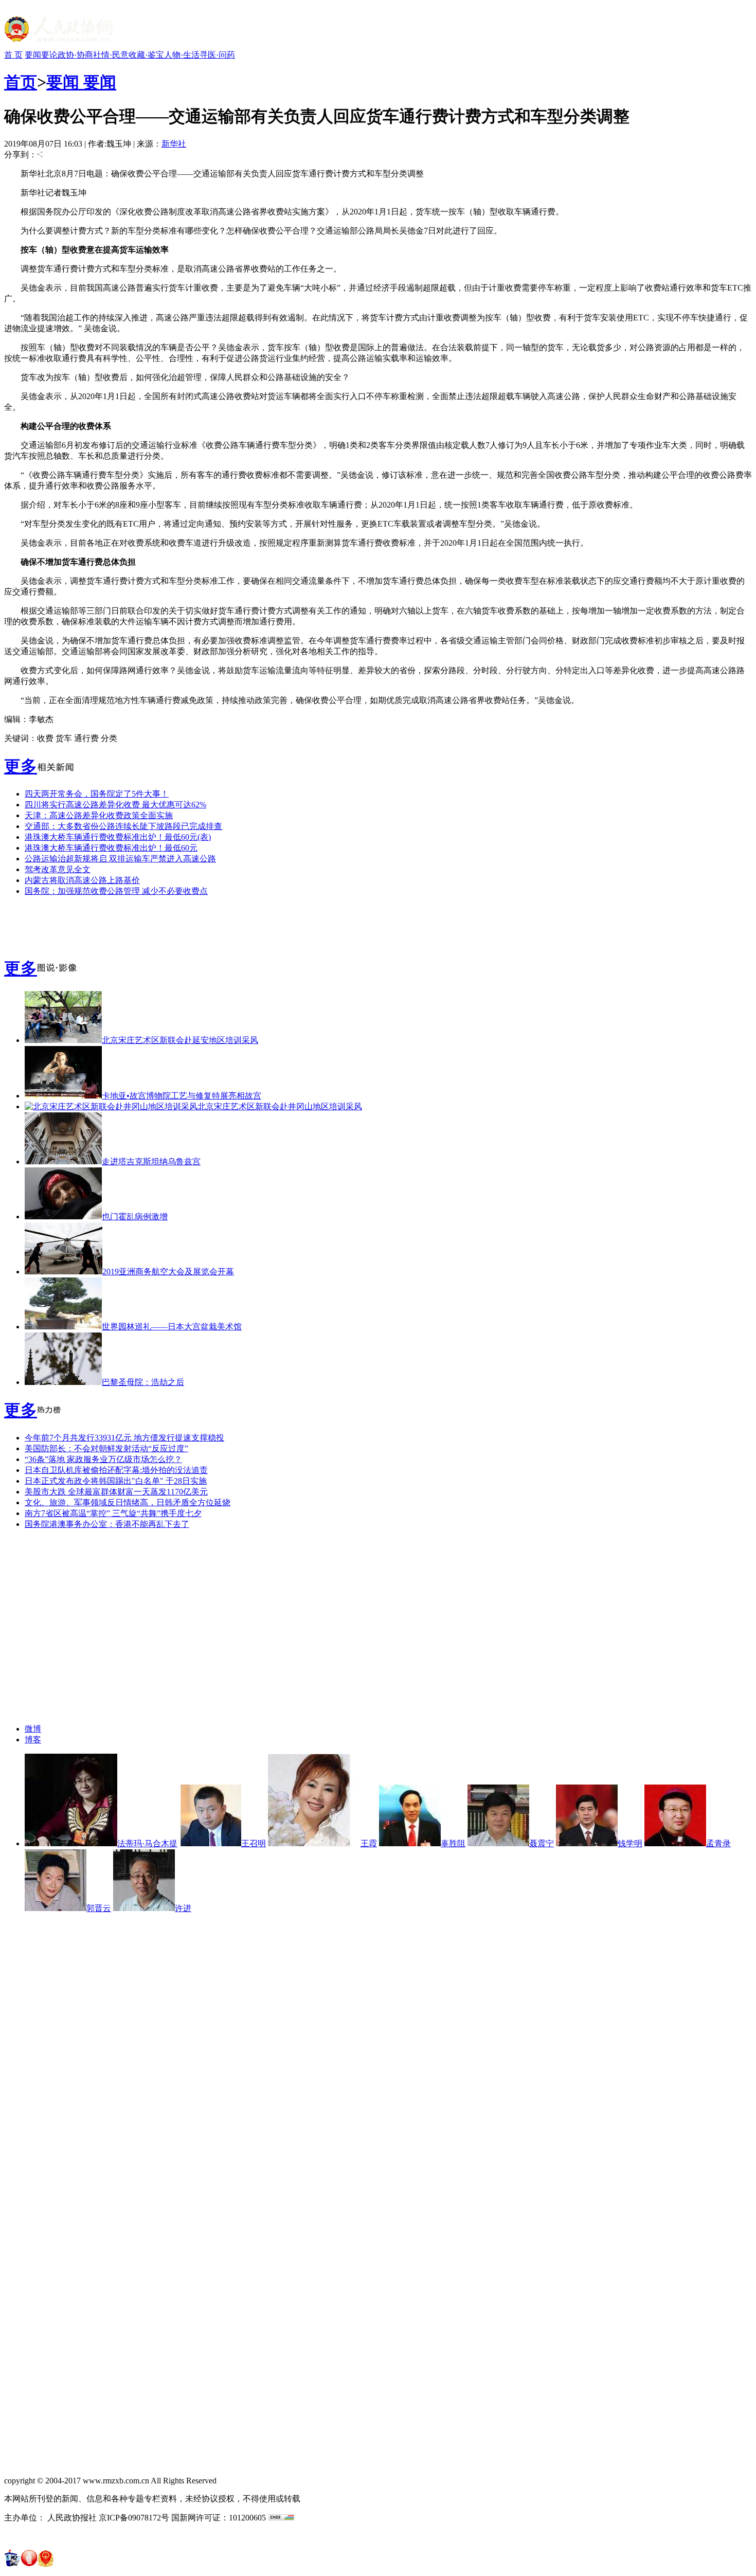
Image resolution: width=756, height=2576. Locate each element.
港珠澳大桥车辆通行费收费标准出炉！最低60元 (111, 848)
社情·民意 (111, 55)
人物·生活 (182, 55)
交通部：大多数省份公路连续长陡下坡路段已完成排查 (123, 826)
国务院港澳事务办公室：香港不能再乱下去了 (107, 1524)
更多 (21, 766)
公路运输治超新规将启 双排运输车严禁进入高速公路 (120, 859)
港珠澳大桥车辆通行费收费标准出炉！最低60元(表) (118, 837)
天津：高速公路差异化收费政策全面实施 (99, 815)
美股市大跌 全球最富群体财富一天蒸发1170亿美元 (116, 1492)
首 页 (13, 55)
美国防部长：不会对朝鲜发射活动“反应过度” (106, 1448)
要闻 (33, 55)
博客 (33, 1740)
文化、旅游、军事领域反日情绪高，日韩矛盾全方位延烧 (128, 1502)
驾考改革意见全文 (58, 869)
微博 (33, 1729)
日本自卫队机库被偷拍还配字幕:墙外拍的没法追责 (116, 1470)
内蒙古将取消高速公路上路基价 (82, 880)
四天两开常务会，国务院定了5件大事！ (97, 794)
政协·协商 (75, 55)
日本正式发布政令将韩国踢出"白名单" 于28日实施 (116, 1481)
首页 (21, 82)
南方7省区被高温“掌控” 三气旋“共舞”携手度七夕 (113, 1513)
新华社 (174, 144)
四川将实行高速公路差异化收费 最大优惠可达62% (115, 805)
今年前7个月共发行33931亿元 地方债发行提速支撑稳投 (124, 1438)
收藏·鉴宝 (146, 55)
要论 (49, 55)
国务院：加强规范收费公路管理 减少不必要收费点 (116, 891)
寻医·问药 (217, 55)
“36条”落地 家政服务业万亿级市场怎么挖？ (103, 1459)
